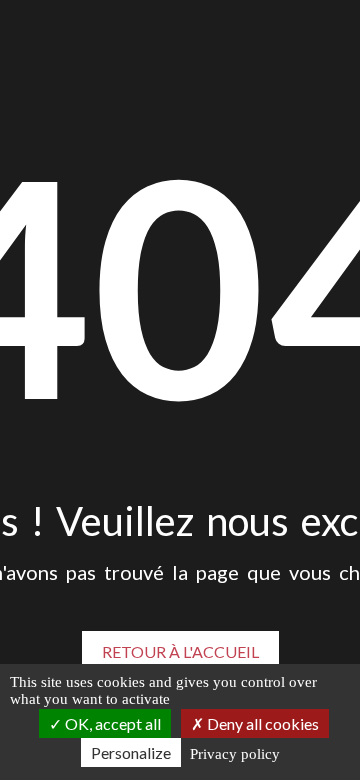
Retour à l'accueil (180, 651)
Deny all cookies (261, 723)
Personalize (131, 752)
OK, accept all (111, 723)
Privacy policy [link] (235, 754)
